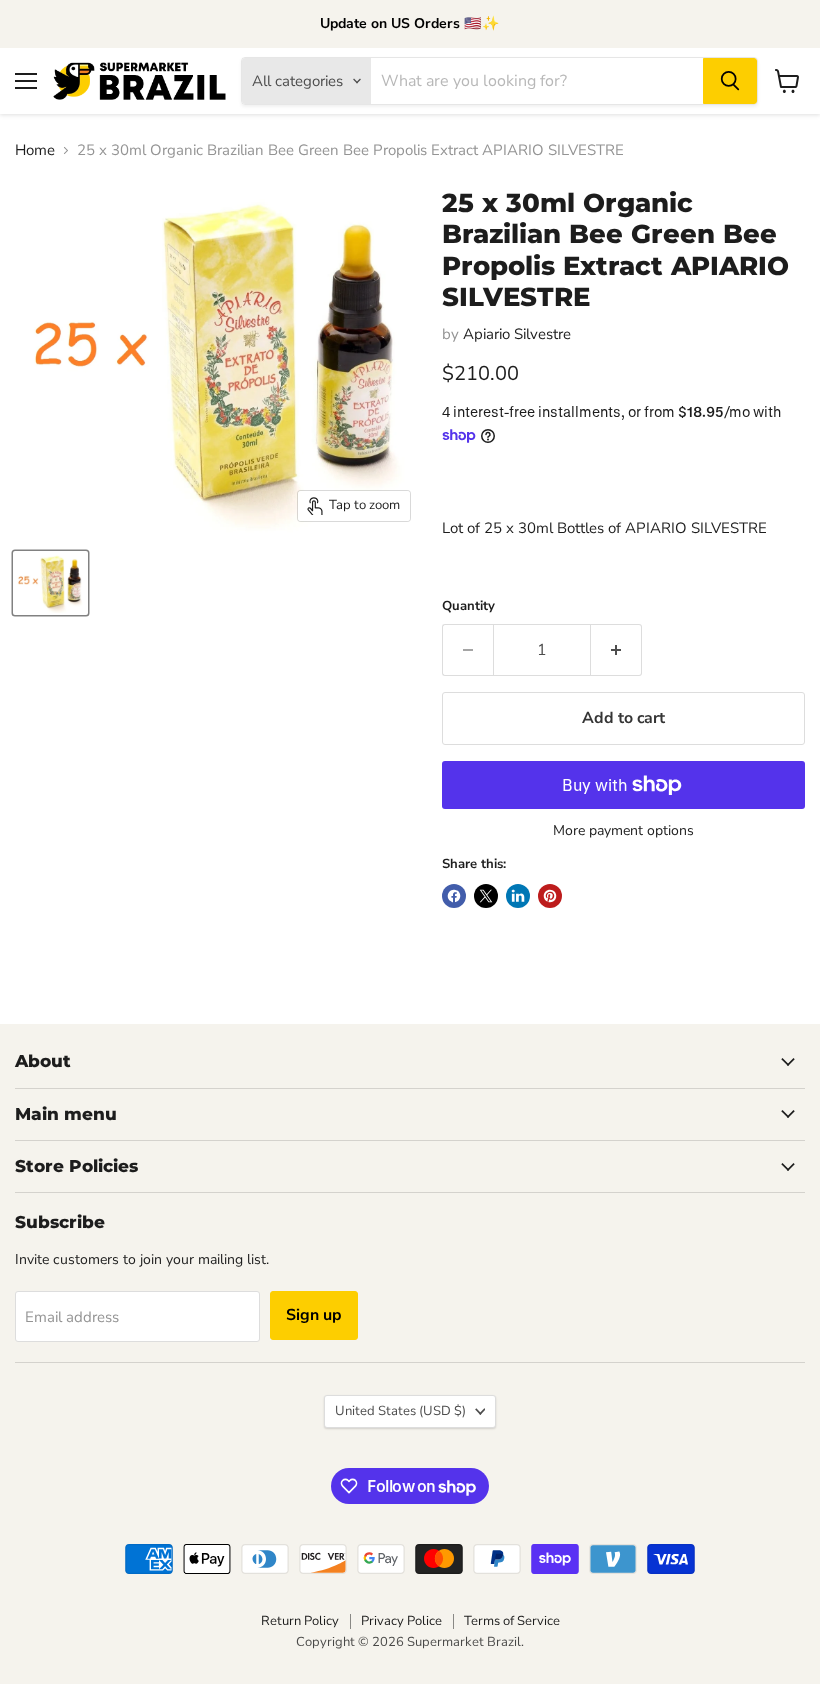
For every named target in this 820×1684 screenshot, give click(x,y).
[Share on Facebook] (454, 896)
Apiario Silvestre (517, 334)
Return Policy (300, 1621)
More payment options (623, 831)
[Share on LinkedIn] (518, 896)
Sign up (314, 1315)
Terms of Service (512, 1621)
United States (400, 1411)
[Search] (730, 81)
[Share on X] (486, 896)
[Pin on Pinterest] (550, 896)
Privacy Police (401, 1621)
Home (35, 150)
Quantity (468, 606)
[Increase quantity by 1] (616, 650)
